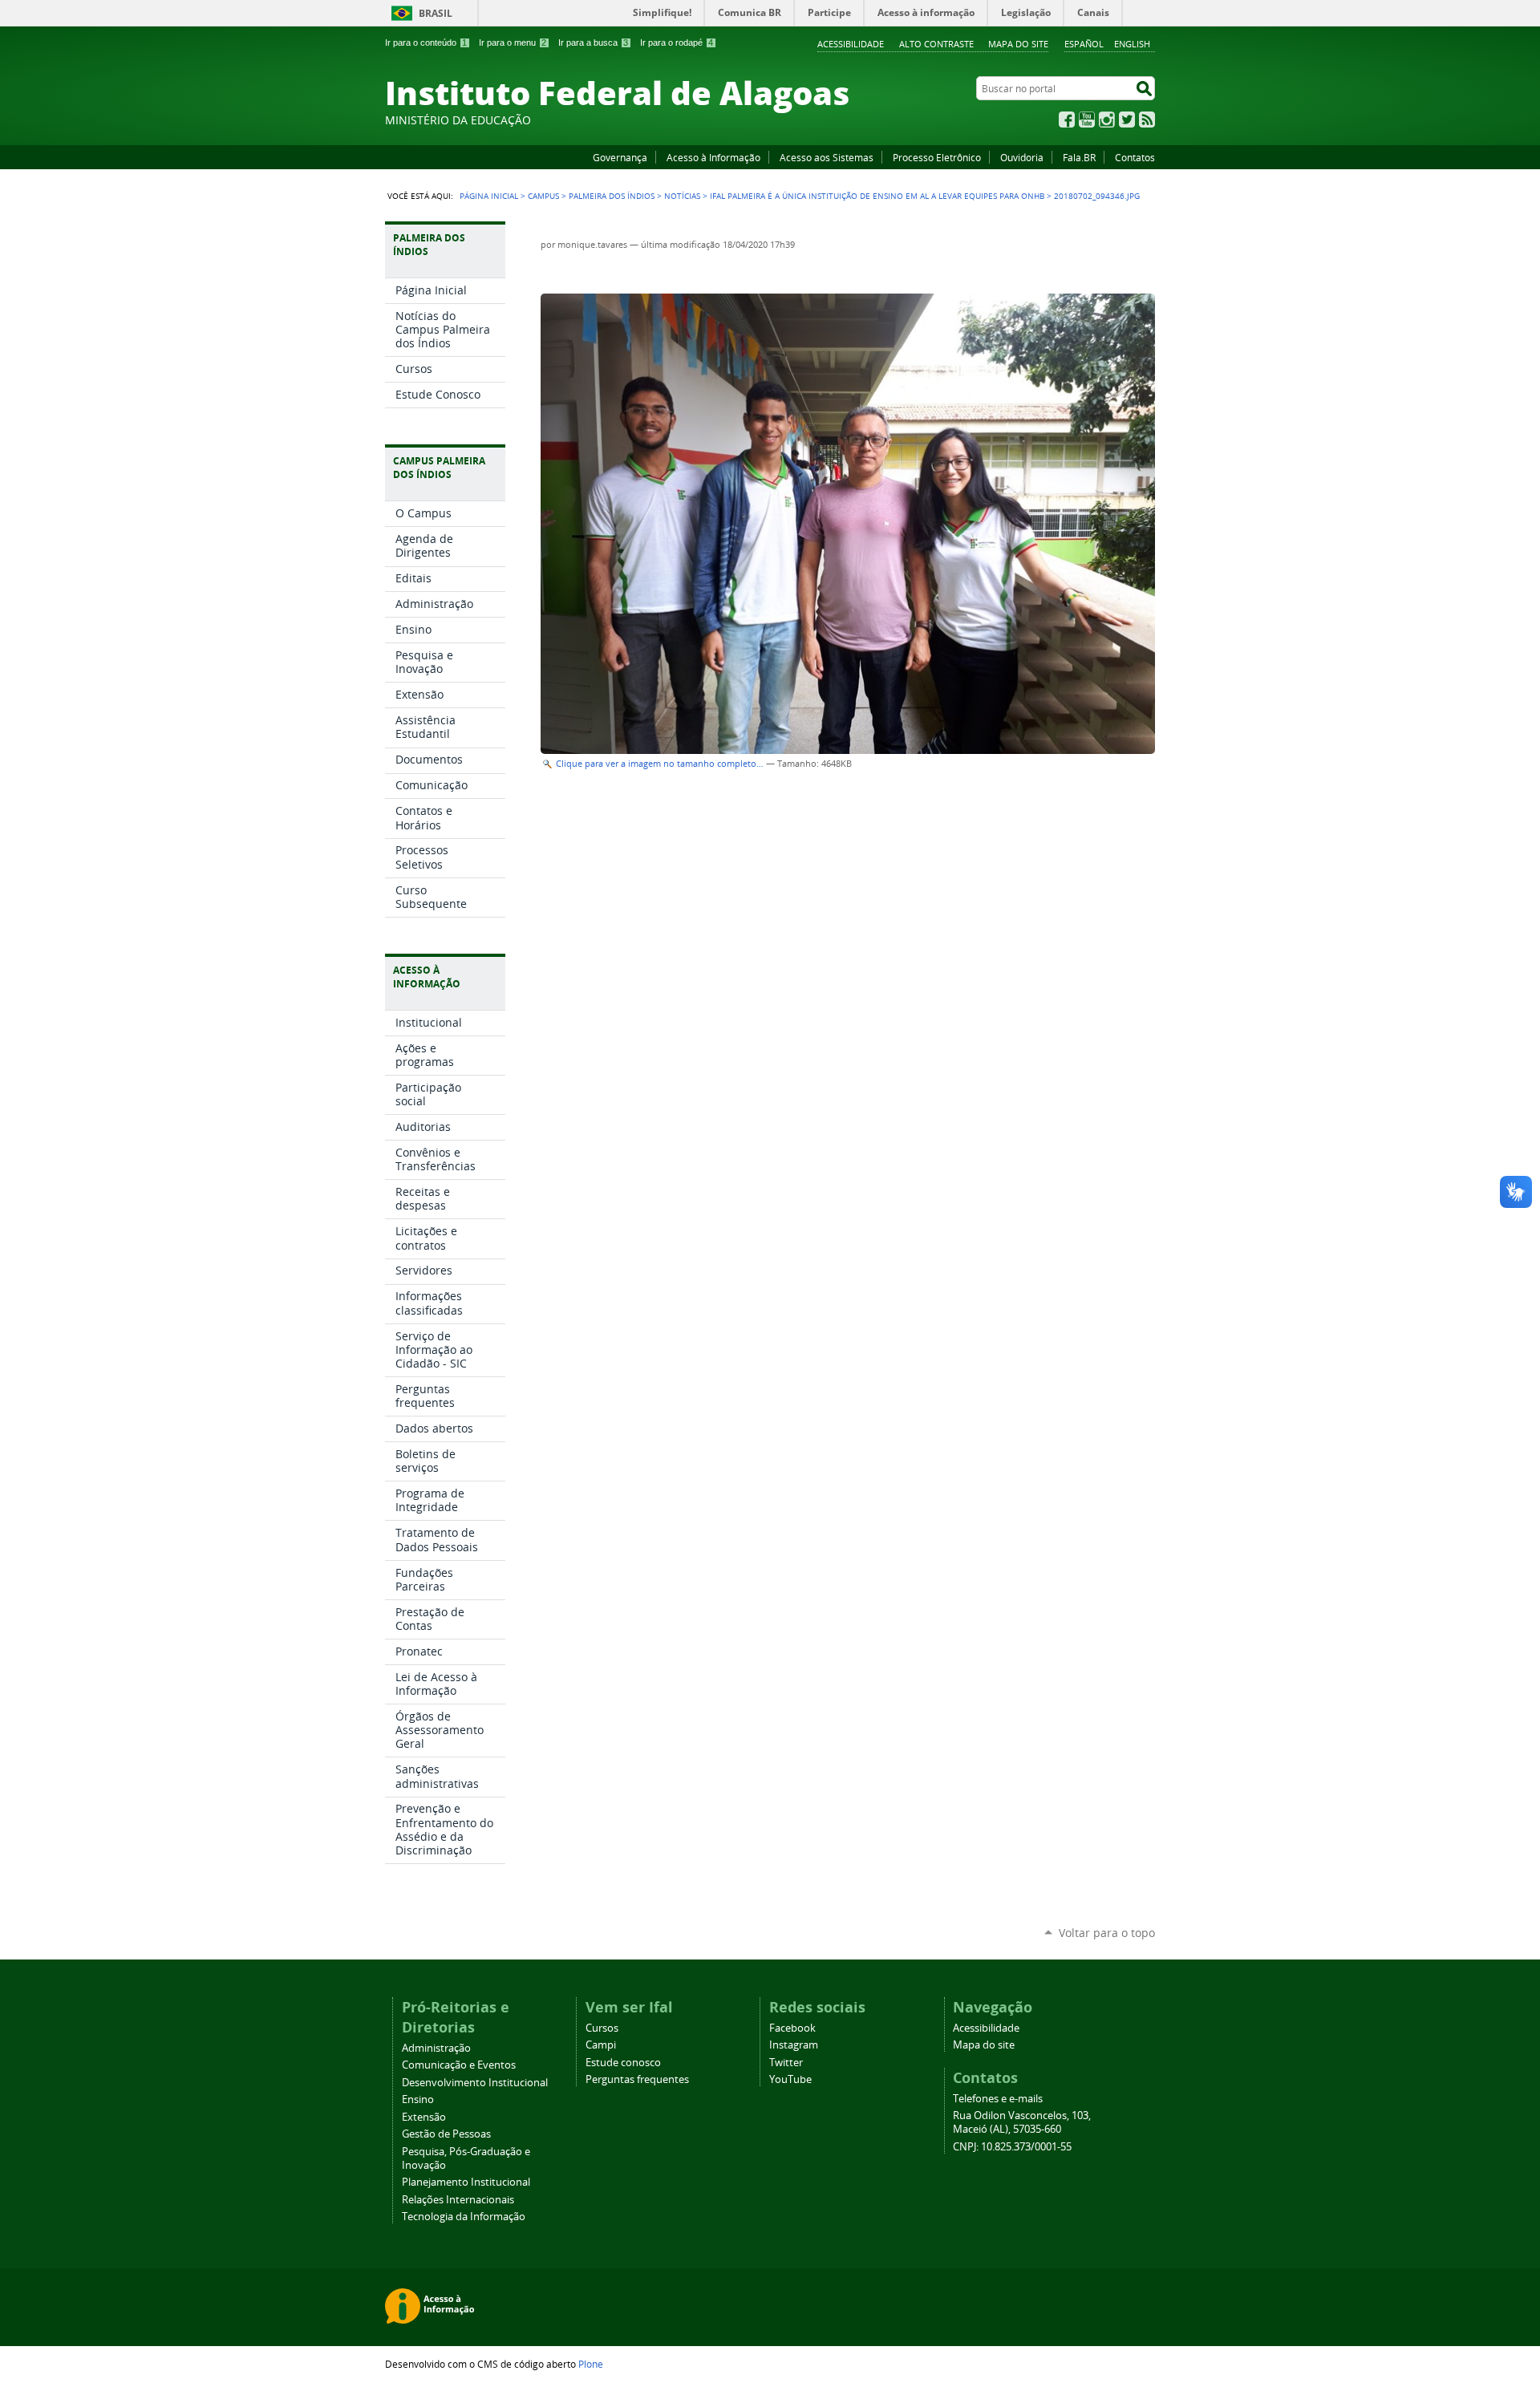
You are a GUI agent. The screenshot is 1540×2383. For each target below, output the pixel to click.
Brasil (436, 13)
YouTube (1087, 120)
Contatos (1135, 157)
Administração (436, 2048)
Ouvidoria (1022, 157)
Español (1084, 44)
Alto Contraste (936, 44)
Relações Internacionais (458, 2200)
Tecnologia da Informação (464, 2217)
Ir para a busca (593, 43)
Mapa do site (1018, 44)
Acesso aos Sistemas (827, 157)
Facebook (1067, 120)
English (1132, 44)
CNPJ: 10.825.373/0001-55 (1012, 2147)
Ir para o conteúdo (426, 43)
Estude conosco (623, 2063)
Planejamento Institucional (466, 2182)
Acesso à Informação (713, 157)
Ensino (418, 2099)
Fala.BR (1079, 157)
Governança (620, 157)
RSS (1147, 120)
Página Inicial (489, 196)
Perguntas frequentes (637, 2079)
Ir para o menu (513, 43)
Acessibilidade (851, 44)
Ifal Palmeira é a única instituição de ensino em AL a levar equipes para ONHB (877, 196)
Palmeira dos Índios (612, 196)
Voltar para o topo (1107, 1933)
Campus (543, 196)
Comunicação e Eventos (459, 2065)
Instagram (1107, 120)
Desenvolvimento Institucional (475, 2083)
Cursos (602, 2028)
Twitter (1127, 120)
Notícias (682, 196)
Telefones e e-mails (998, 2099)
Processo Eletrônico (937, 157)
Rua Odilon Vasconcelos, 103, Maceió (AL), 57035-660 (1022, 2122)
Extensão (424, 2117)
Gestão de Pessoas (446, 2134)
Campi (601, 2045)
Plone (591, 2364)
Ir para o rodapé (677, 43)
